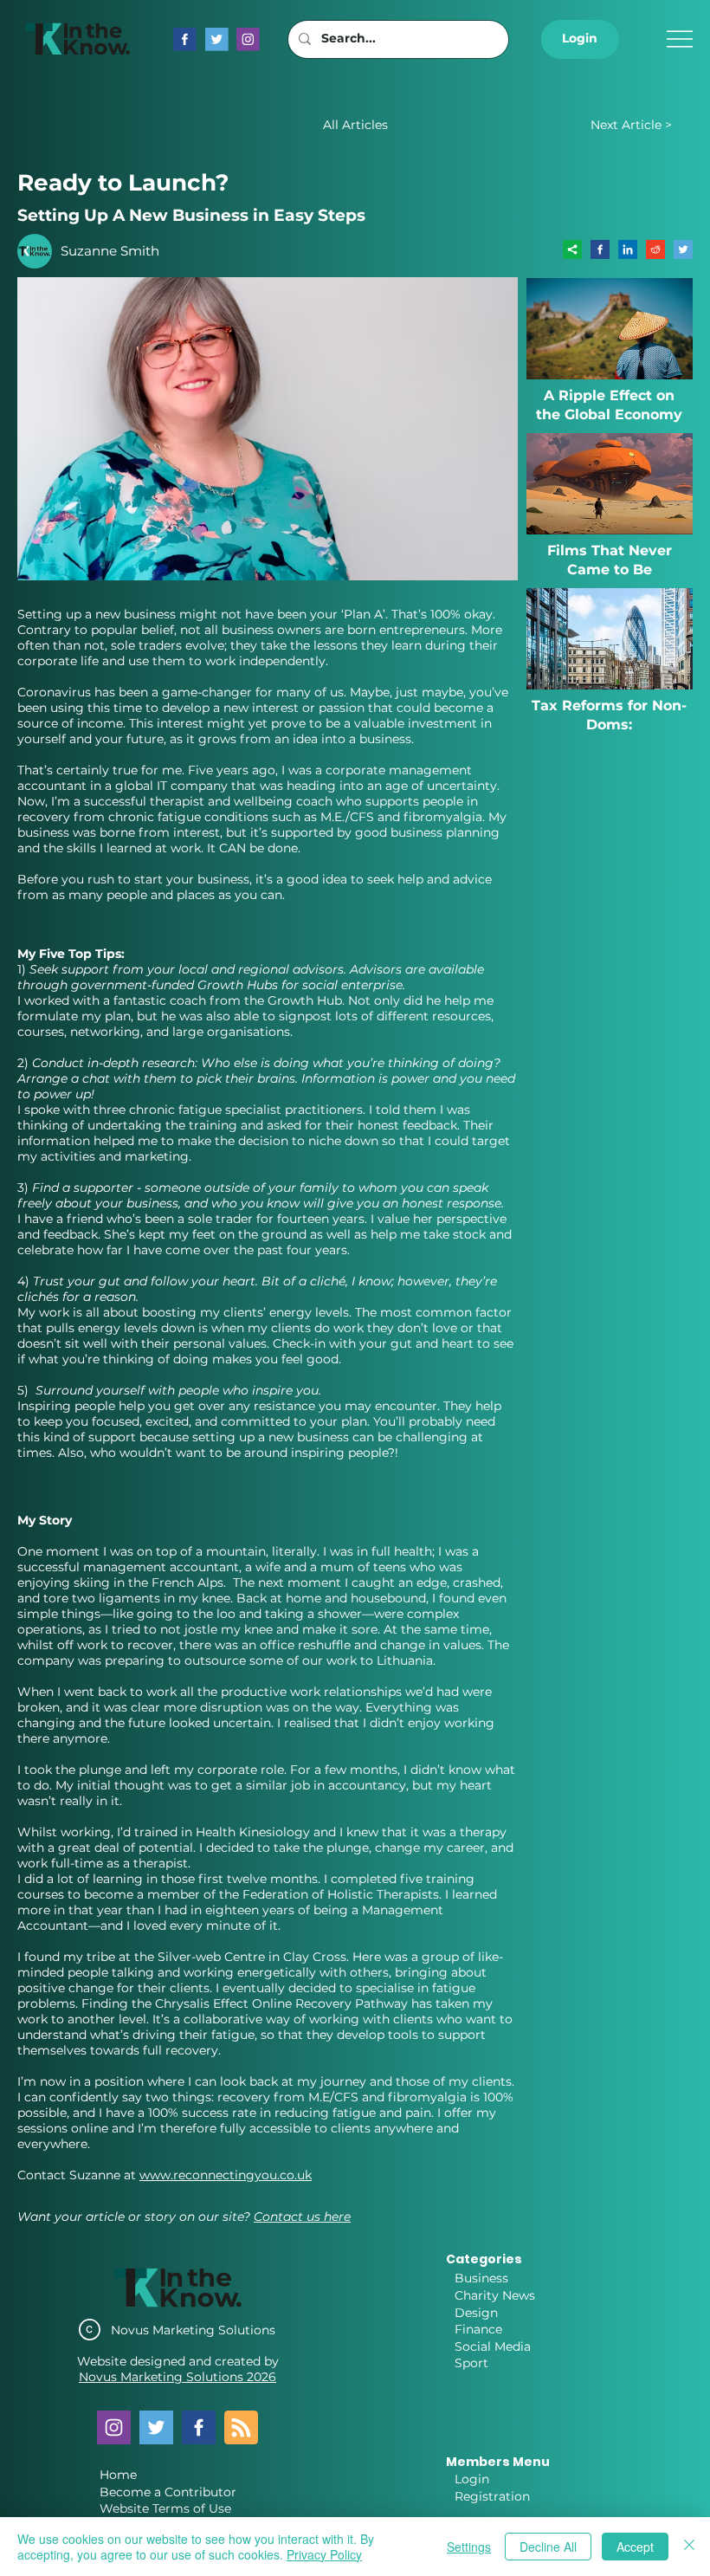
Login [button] (472, 2479)
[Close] (689, 2547)
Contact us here (302, 2217)
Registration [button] (492, 2496)
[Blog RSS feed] (241, 2428)
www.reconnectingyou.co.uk (226, 2175)
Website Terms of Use (165, 2508)
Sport (471, 2363)
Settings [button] (469, 2547)
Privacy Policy (324, 2554)
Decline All (548, 2547)
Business (481, 2278)
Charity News (495, 2295)
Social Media (493, 2346)
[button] (580, 39)
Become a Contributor (168, 2492)
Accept (635, 2547)
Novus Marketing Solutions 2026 (177, 2377)
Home (118, 2475)
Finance (478, 2329)
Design (476, 2313)
